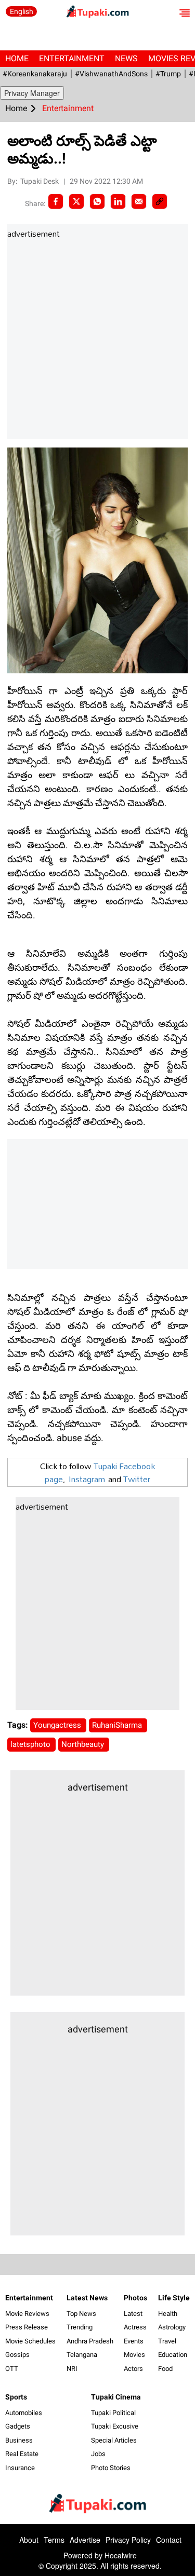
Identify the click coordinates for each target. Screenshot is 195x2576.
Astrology (172, 2327)
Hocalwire (121, 2555)
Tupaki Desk (40, 181)
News (126, 58)
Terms (54, 2540)
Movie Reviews (27, 2314)
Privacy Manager (32, 93)
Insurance (20, 2468)
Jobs (98, 2454)
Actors (133, 2369)
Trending (80, 2327)
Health (168, 2314)
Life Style (174, 2298)
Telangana (82, 2355)
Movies (134, 2355)
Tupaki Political (113, 2413)
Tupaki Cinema (116, 2397)
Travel (167, 2341)
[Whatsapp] (97, 201)
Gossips (17, 2355)
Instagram (87, 1479)
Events (134, 2341)
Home (17, 58)
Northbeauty (84, 1744)
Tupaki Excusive (115, 2426)
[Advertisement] (97, 340)
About (29, 2540)
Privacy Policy (128, 2540)
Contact (169, 2540)
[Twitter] (76, 201)
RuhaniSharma (118, 1725)
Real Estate (22, 2454)
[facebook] (56, 201)
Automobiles (24, 2413)
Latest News (87, 2298)
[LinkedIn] (118, 201)
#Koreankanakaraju (35, 74)
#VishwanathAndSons (111, 74)
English (22, 11)
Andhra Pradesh (90, 2341)
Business (19, 2440)
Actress (135, 2327)
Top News (81, 2314)
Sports (16, 2397)
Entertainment (72, 58)
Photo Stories (111, 2468)
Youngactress (58, 1725)
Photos (135, 2298)
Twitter (137, 1479)
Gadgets (18, 2426)
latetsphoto (31, 1744)
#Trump (168, 74)
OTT (12, 2369)
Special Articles (114, 2440)
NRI (72, 2369)
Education (173, 2355)
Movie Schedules (30, 2341)
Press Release (27, 2327)
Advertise (85, 2540)
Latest (133, 2314)
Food (165, 2369)
